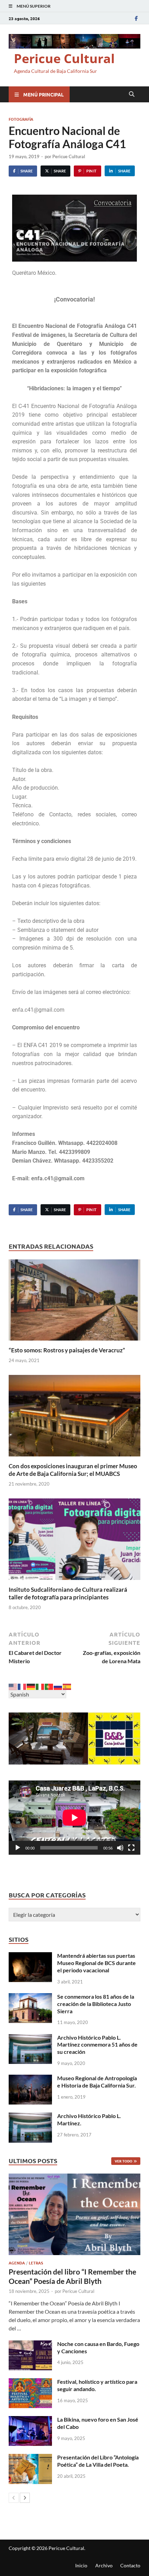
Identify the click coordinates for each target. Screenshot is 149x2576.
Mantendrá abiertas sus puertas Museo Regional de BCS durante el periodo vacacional (97, 1963)
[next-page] (25, 2498)
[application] (74, 1818)
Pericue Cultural (64, 58)
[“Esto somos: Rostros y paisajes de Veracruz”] (74, 1302)
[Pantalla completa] (131, 1848)
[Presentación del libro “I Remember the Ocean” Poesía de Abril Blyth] (74, 2214)
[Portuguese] (49, 1686)
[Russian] (58, 1686)
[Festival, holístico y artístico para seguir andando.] (30, 2382)
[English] (13, 1686)
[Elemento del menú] (136, 18)
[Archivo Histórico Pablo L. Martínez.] (30, 2116)
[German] (31, 1686)
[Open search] (132, 94)
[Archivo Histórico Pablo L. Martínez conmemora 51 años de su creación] (30, 2038)
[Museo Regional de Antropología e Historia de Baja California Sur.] (30, 2079)
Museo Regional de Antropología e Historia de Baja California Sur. (97, 2082)
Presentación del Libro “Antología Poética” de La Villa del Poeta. (98, 2461)
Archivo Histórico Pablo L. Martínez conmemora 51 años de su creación (97, 2045)
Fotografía (21, 119)
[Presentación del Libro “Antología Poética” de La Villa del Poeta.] (30, 2458)
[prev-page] (14, 2498)
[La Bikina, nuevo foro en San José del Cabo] (30, 2420)
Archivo (104, 2565)
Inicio (81, 2565)
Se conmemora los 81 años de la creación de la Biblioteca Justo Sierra (96, 2004)
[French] (22, 1686)
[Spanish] (67, 1686)
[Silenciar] (120, 1848)
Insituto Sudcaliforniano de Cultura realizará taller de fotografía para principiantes (68, 1593)
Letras (36, 2263)
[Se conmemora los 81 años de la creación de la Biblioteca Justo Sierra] (30, 1997)
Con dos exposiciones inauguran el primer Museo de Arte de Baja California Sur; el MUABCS (73, 1470)
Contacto (130, 2565)
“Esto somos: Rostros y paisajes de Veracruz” (67, 1350)
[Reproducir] (18, 1848)
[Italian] (40, 1686)
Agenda (17, 2263)
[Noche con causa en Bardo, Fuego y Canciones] (30, 2344)
